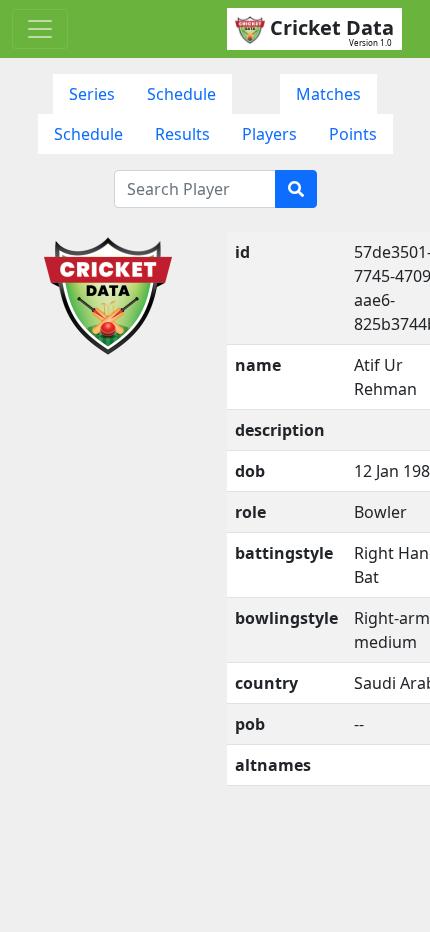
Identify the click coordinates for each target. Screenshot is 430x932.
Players (269, 134)
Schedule (181, 94)
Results (182, 134)
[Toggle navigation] (40, 29)
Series (92, 94)
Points (353, 134)
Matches (328, 94)
